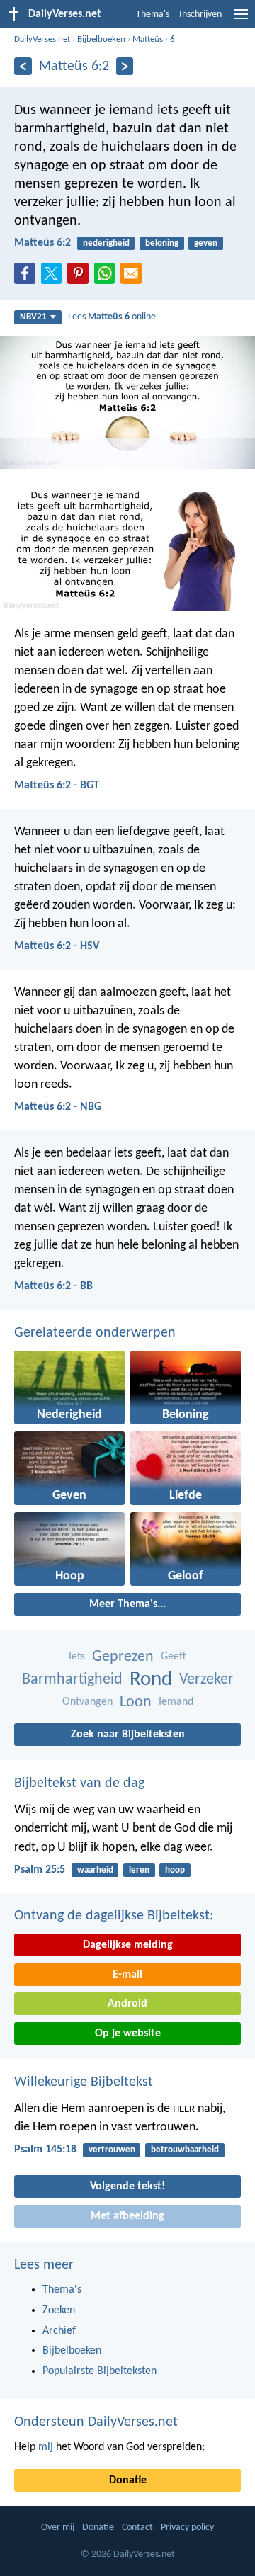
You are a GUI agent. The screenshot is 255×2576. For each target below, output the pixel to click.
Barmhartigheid (72, 1680)
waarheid (95, 1870)
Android (127, 2004)
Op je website (128, 2033)
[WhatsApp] (108, 274)
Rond (151, 1680)
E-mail (127, 1975)
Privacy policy (187, 2527)
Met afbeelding (127, 2216)
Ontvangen (87, 1702)
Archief (59, 2331)
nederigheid (106, 243)
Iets (77, 1657)
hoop (175, 1870)
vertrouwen (112, 2150)
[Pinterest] (81, 278)
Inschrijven (200, 15)
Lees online (112, 317)
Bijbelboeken (101, 39)
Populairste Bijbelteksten (100, 2371)
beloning (162, 243)
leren (139, 1870)
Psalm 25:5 (40, 1870)
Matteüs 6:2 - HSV (57, 946)
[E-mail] (134, 278)
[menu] (241, 20)
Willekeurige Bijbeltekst (84, 2082)
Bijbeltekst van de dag (79, 1783)
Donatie (128, 2480)
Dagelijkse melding (128, 1945)
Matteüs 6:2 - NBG (58, 1107)
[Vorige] (23, 66)
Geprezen (123, 1657)
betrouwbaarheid (185, 2150)
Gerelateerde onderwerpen (95, 1333)
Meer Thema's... (127, 1604)
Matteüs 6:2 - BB (53, 1286)
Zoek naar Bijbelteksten (128, 1735)
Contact (137, 2527)
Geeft (174, 1657)
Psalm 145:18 (45, 2150)
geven (206, 243)
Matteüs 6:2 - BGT (57, 785)
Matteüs (148, 39)
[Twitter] (55, 278)
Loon (136, 1702)
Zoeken (59, 2310)
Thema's (153, 15)
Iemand (176, 1702)
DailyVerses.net (42, 39)
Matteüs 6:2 (42, 243)
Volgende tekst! (127, 2186)
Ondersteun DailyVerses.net (96, 2422)
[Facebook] (28, 278)
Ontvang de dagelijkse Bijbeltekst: (114, 1916)
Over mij (58, 2527)
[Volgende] (125, 66)
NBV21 (33, 317)
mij (46, 2447)
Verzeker (206, 1680)
